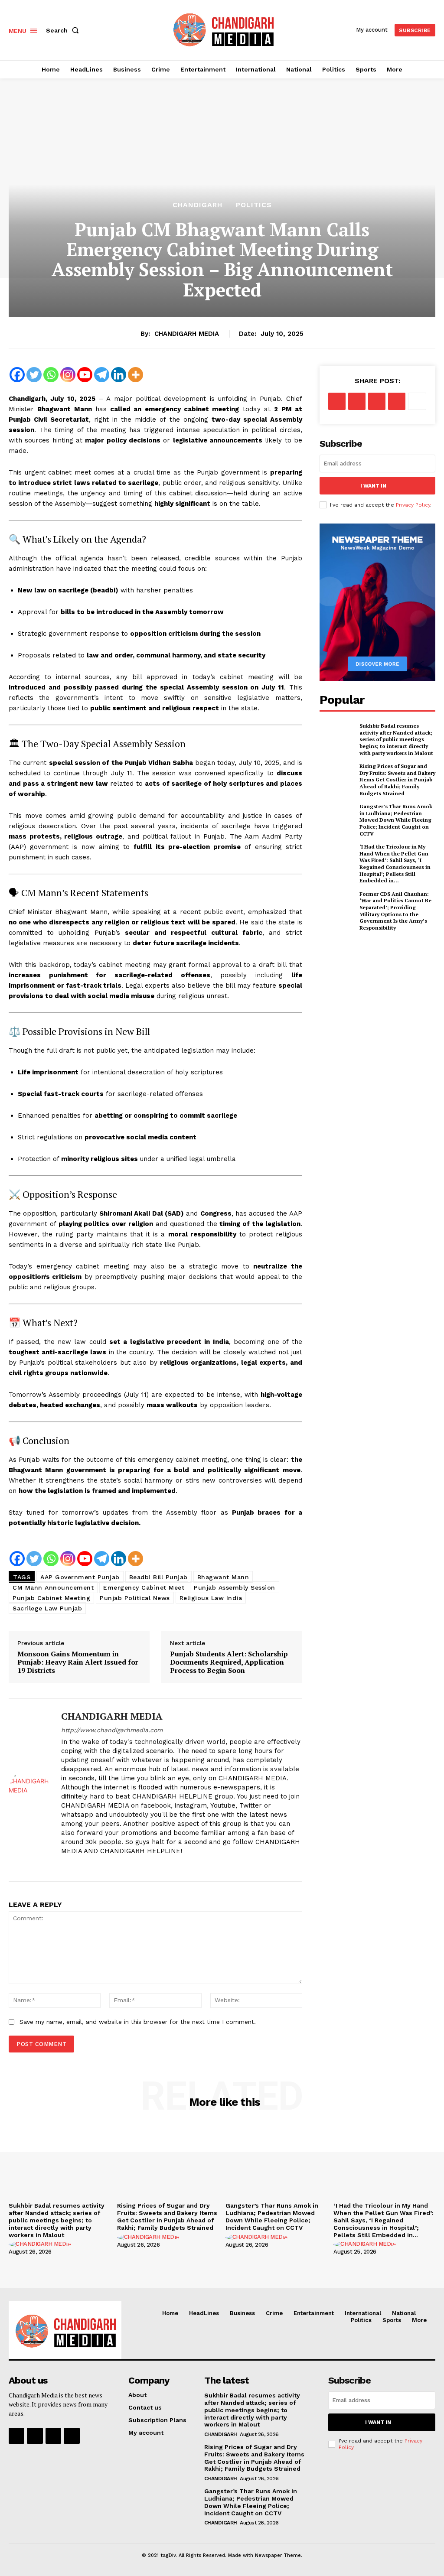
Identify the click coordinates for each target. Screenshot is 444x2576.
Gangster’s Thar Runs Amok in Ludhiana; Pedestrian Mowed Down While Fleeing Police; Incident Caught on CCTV (396, 820)
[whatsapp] (110, 1865)
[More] (135, 375)
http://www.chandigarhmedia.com (112, 1730)
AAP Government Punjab (80, 1577)
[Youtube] (85, 375)
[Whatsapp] (51, 375)
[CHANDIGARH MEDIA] (29, 1790)
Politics (254, 205)
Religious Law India (211, 1598)
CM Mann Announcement (53, 1587)
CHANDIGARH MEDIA (187, 334)
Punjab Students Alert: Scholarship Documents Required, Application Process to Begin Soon (229, 1662)
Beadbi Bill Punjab (158, 1577)
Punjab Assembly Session (235, 1587)
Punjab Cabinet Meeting (51, 1598)
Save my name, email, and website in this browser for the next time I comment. (138, 2022)
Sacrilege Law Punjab (47, 1608)
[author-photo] (41, 2244)
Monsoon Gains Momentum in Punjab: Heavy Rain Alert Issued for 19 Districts (78, 1662)
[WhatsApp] (397, 401)
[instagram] (80, 1865)
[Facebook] (17, 375)
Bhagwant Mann (223, 1577)
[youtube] (125, 1865)
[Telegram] (102, 375)
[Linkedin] (119, 375)
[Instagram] (68, 375)
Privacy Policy (413, 505)
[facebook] (64, 1865)
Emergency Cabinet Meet (144, 1587)
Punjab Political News (135, 1598)
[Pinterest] (377, 401)
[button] (64, 30)
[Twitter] (34, 375)
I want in (373, 486)
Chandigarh (198, 205)
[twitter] (95, 1865)
